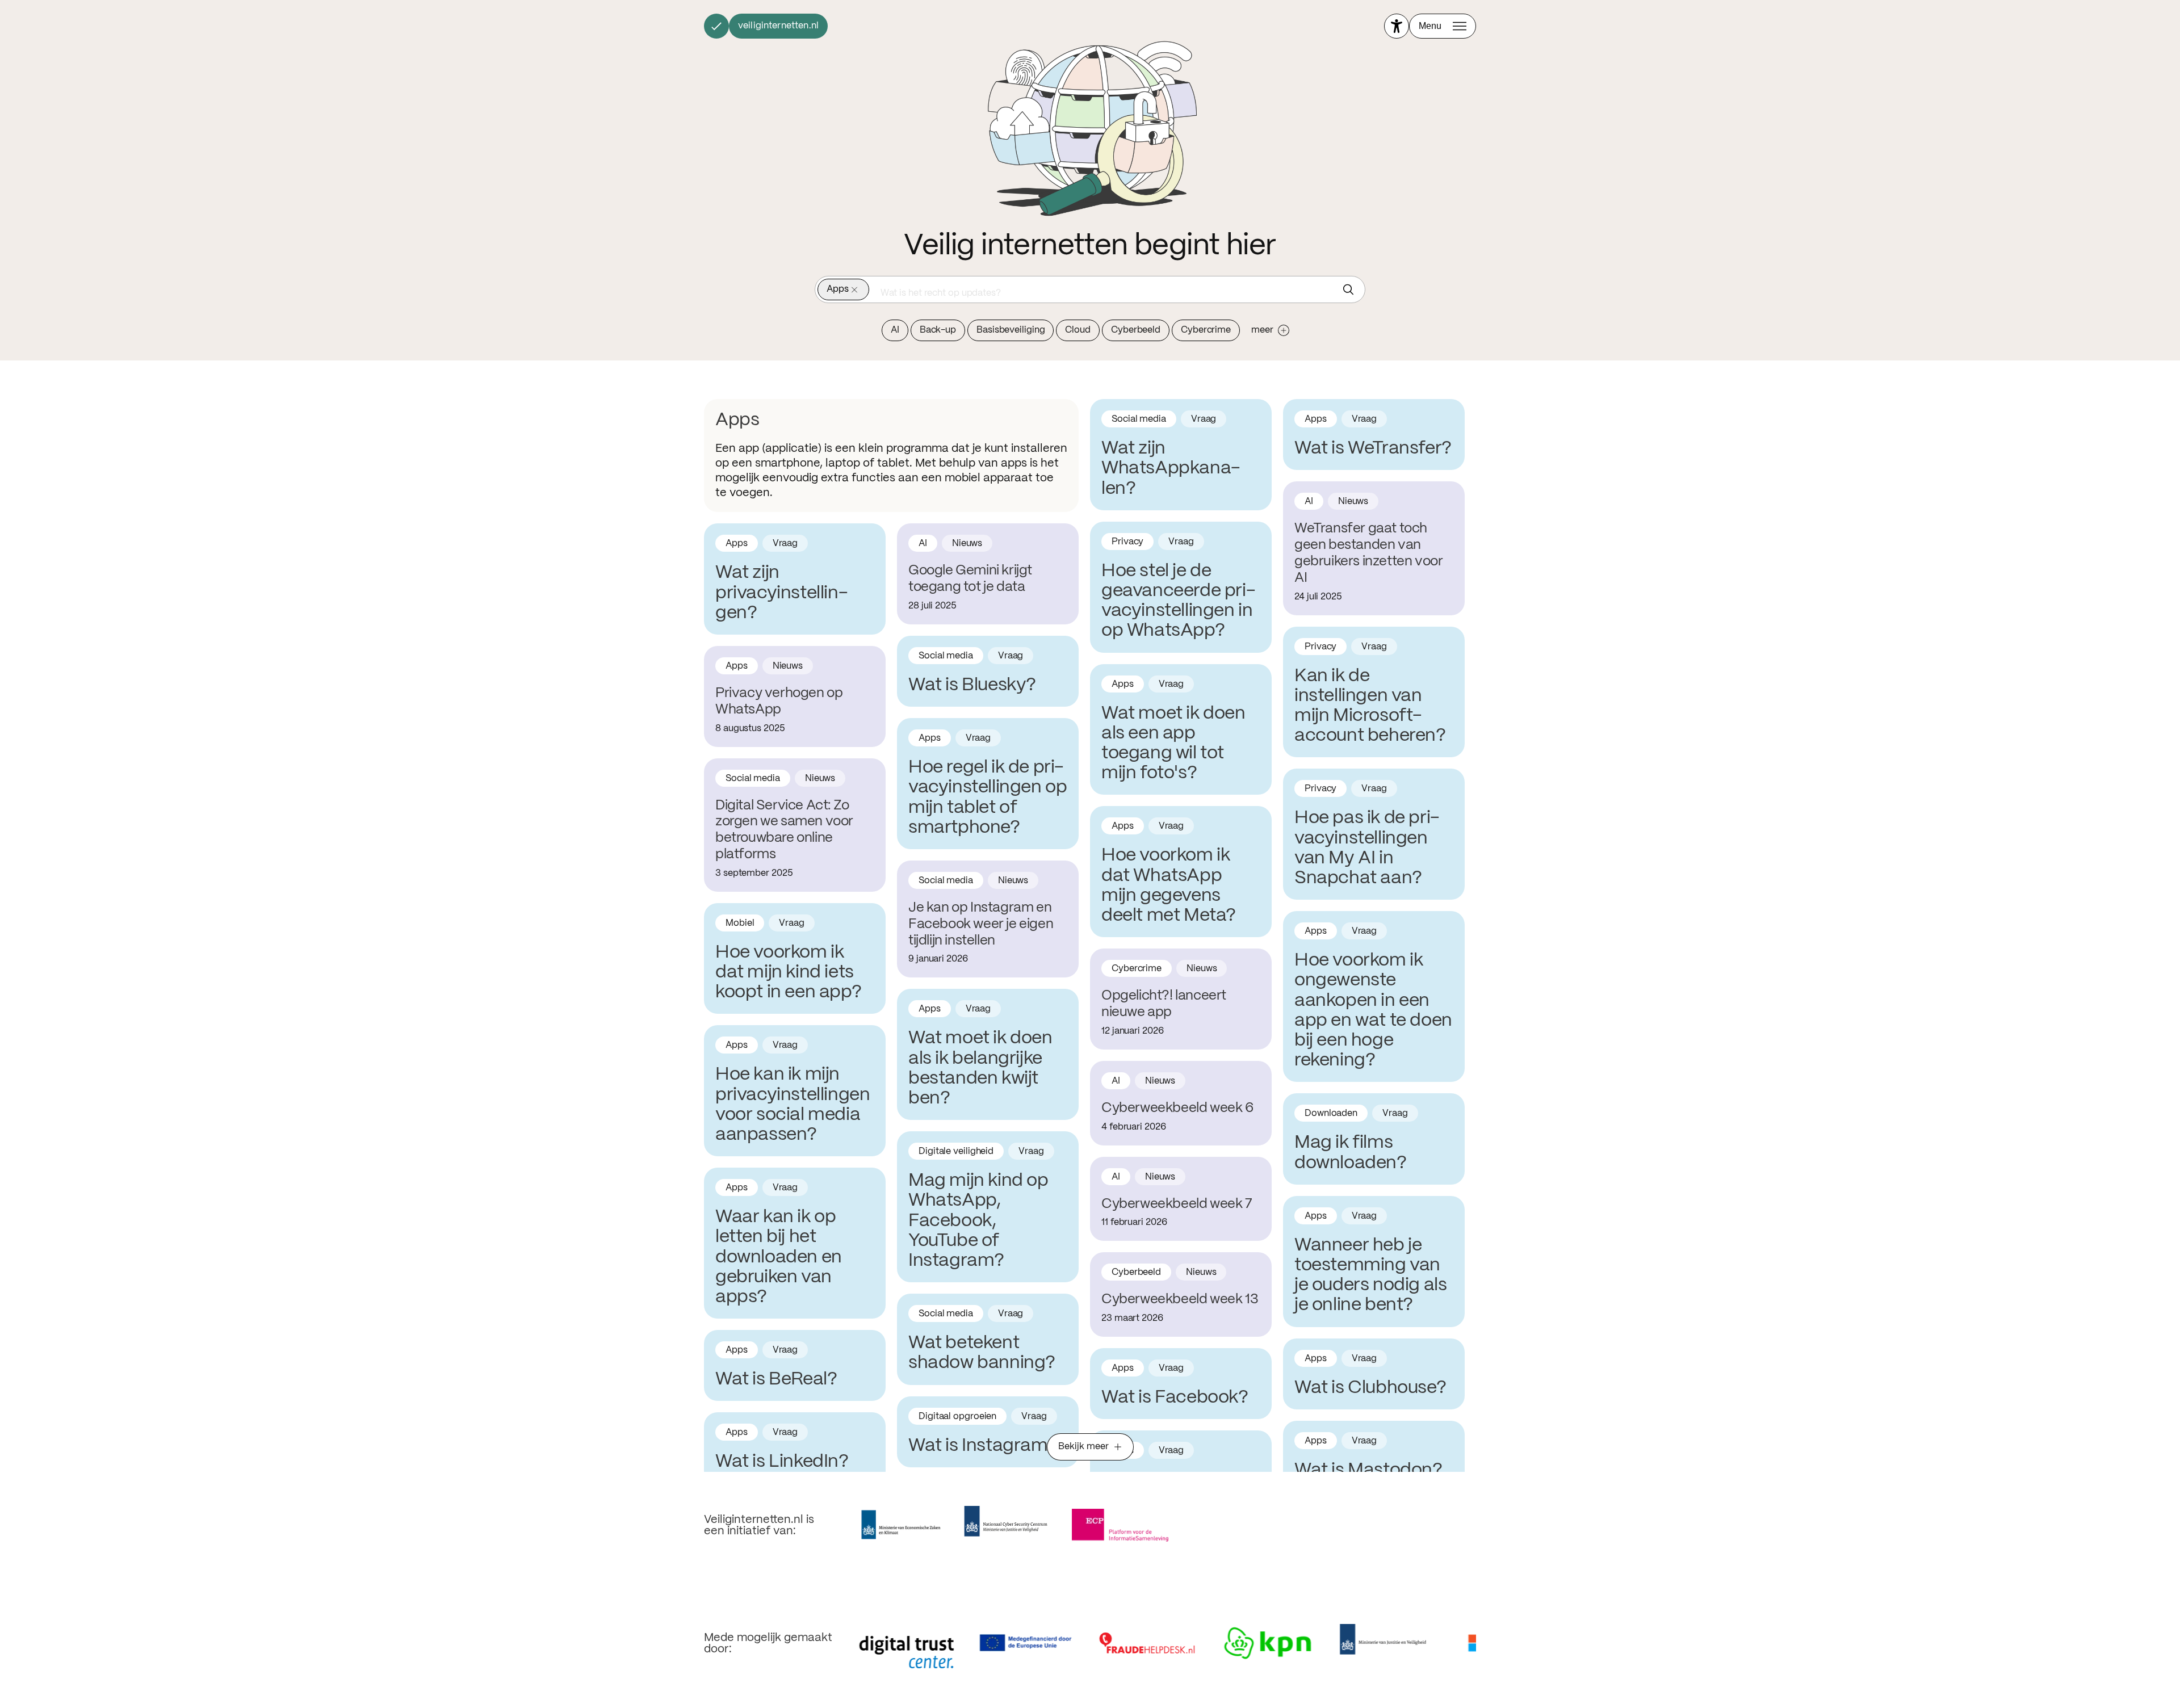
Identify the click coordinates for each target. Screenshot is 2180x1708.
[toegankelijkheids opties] (1397, 26)
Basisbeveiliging (1011, 330)
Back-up (938, 330)
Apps (838, 289)
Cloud (1078, 330)
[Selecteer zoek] (1351, 289)
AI (895, 330)
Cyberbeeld (1136, 330)
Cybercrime (1206, 330)
